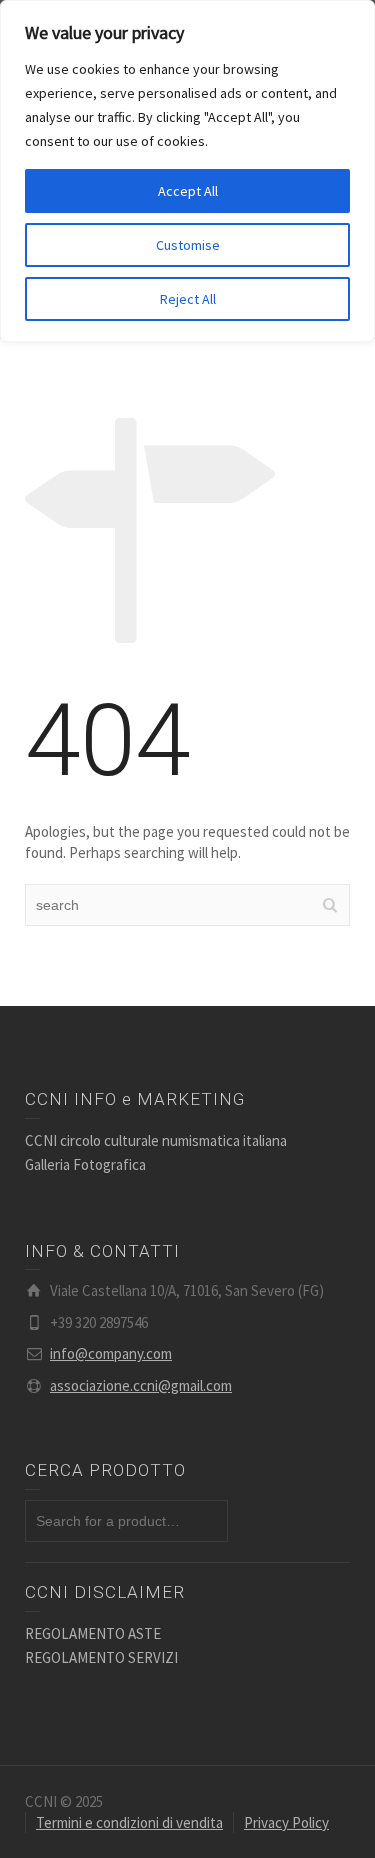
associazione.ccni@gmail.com (141, 1385)
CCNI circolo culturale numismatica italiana (156, 1140)
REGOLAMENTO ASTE (93, 1633)
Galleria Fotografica (85, 1164)
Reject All (188, 299)
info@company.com (111, 1353)
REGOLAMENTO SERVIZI (101, 1657)
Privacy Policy (286, 1822)
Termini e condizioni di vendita (129, 1822)
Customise (188, 245)
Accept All (188, 191)
